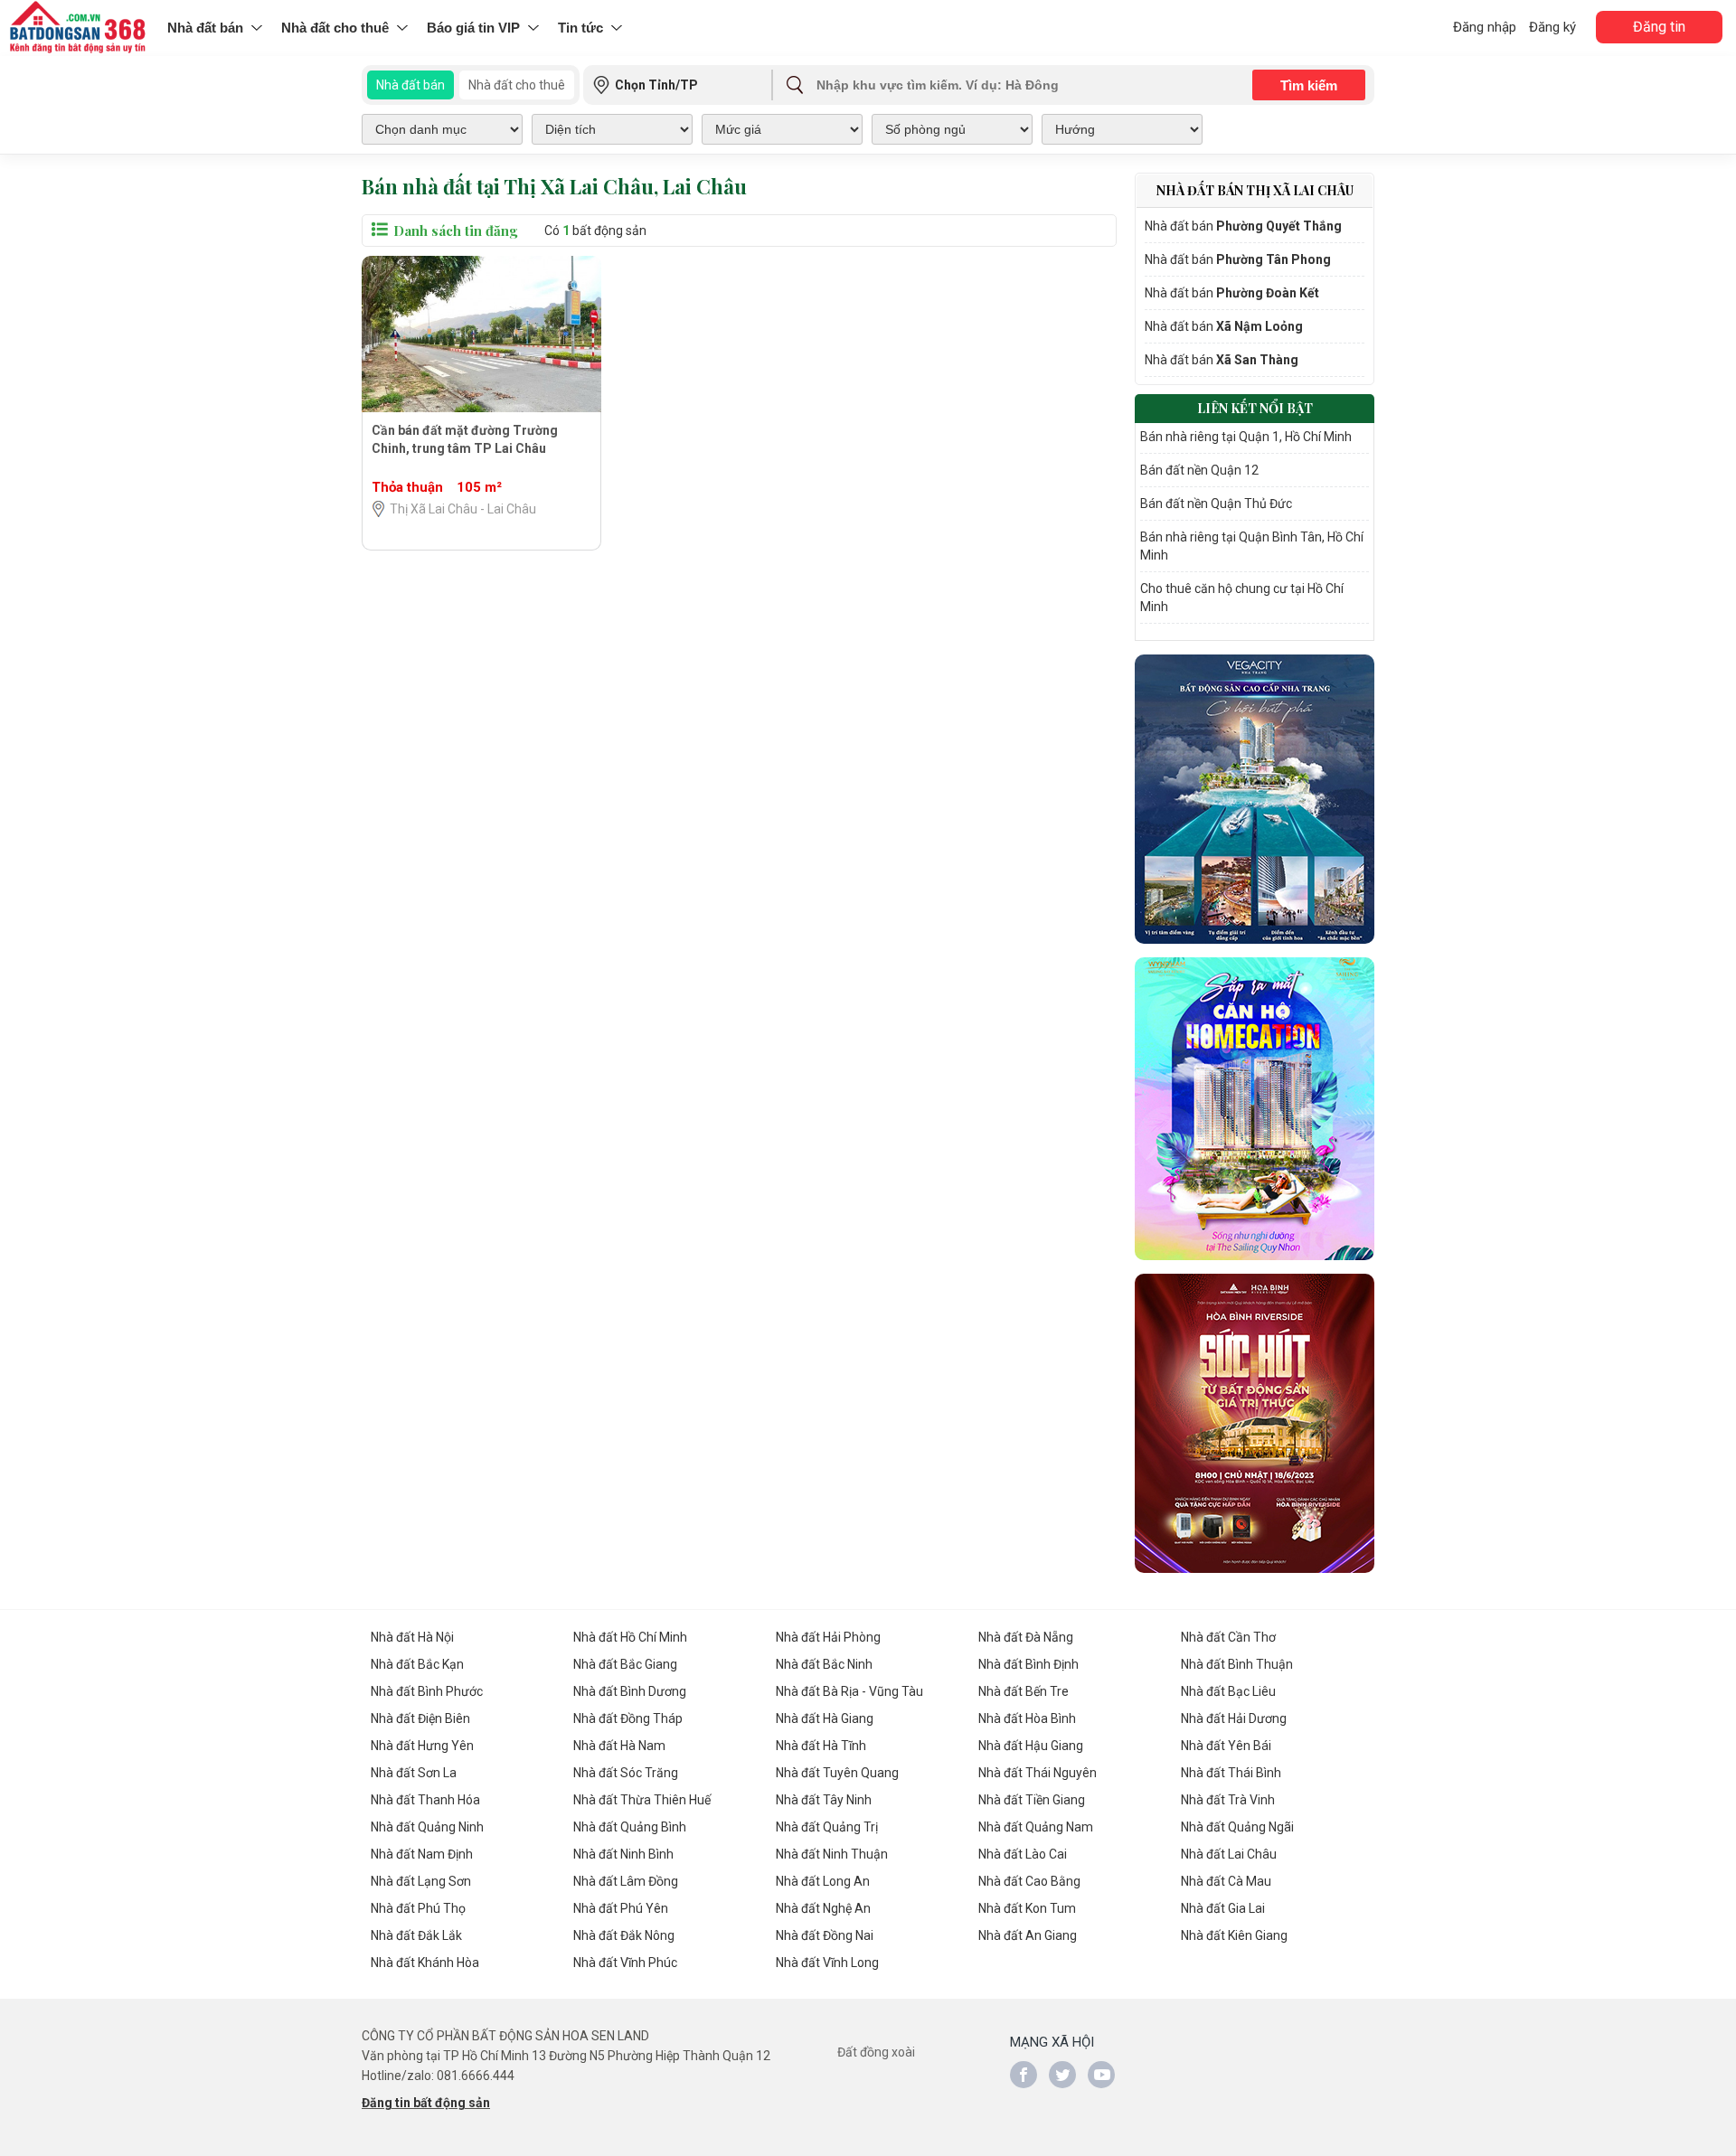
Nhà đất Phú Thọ (418, 1908)
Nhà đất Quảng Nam (1036, 1827)
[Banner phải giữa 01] (1255, 799)
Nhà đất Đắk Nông (624, 1935)
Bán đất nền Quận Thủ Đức (1216, 504)
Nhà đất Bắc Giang (625, 1664)
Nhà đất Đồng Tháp (628, 1718)
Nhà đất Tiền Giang (1032, 1800)
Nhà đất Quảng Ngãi (1237, 1827)
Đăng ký (1552, 27)
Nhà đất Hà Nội (412, 1637)
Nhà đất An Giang (1028, 1935)
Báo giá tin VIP (473, 28)
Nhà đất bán (205, 28)
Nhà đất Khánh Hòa (425, 1963)
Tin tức (580, 28)
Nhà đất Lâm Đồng (626, 1881)
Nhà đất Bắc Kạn (417, 1664)
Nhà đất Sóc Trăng (626, 1773)
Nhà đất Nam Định (422, 1854)
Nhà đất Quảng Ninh (427, 1827)
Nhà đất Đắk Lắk (416, 1935)
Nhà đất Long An (823, 1881)
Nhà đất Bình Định (1028, 1664)
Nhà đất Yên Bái (1226, 1746)
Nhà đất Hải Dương (1234, 1718)
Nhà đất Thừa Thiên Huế (642, 1800)
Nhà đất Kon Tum (1027, 1908)
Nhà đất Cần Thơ (1228, 1637)
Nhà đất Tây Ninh (824, 1800)
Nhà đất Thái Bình (1231, 1773)
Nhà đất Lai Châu (1229, 1854)
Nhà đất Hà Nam (619, 1746)
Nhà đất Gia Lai (1223, 1908)
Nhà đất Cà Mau (1226, 1881)
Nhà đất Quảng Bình (630, 1827)
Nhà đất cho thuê (335, 28)
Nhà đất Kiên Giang (1234, 1935)
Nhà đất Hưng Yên (422, 1746)
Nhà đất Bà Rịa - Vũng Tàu (849, 1691)
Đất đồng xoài (876, 2052)
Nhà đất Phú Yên (621, 1908)
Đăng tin (1659, 27)
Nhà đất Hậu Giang (1031, 1746)
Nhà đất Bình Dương (630, 1691)
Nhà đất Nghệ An (823, 1908)
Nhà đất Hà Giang (825, 1718)
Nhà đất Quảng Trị (827, 1827)
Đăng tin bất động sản (426, 2103)
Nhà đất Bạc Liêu (1228, 1691)
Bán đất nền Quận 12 (1199, 470)
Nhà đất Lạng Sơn (421, 1881)
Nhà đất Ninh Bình (623, 1854)
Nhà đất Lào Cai (1023, 1854)
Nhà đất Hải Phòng (828, 1637)
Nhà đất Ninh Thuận (832, 1854)
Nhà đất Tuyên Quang (837, 1773)
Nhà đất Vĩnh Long (827, 1963)
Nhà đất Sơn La (414, 1773)
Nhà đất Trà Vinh (1228, 1800)
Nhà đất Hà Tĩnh (821, 1746)
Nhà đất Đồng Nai (825, 1935)
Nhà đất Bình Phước (427, 1691)
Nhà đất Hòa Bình (1027, 1718)
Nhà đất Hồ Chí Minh (630, 1637)
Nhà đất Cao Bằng (1029, 1881)
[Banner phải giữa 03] (1255, 1423)
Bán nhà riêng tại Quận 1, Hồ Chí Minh (1246, 437)
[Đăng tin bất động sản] (79, 28)
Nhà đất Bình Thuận (1237, 1664)
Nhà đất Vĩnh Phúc (625, 1963)
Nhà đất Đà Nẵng (1026, 1637)
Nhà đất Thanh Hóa (425, 1800)
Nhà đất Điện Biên (420, 1718)
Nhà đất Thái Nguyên (1038, 1773)
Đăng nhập (1485, 27)
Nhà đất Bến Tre (1024, 1691)
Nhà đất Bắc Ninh (824, 1664)
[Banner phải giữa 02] (1255, 1109)
